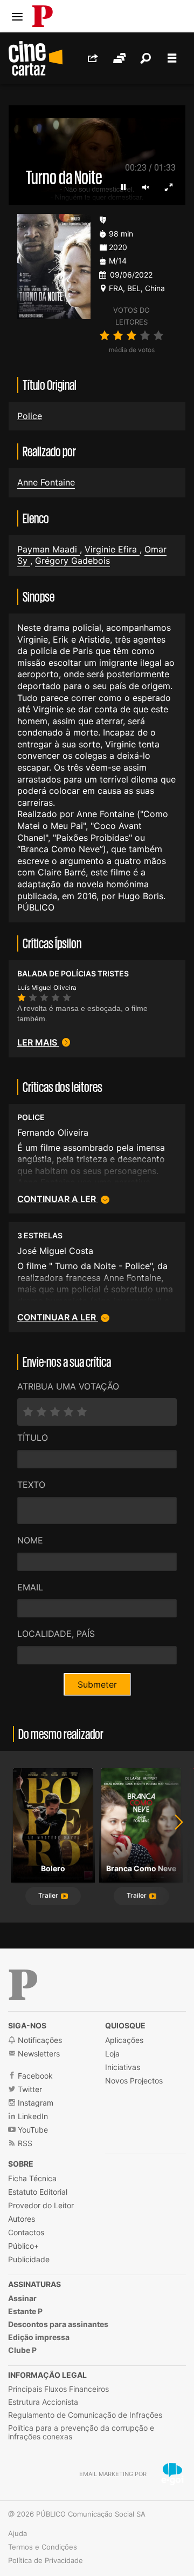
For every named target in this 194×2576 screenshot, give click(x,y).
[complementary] (97, 1288)
